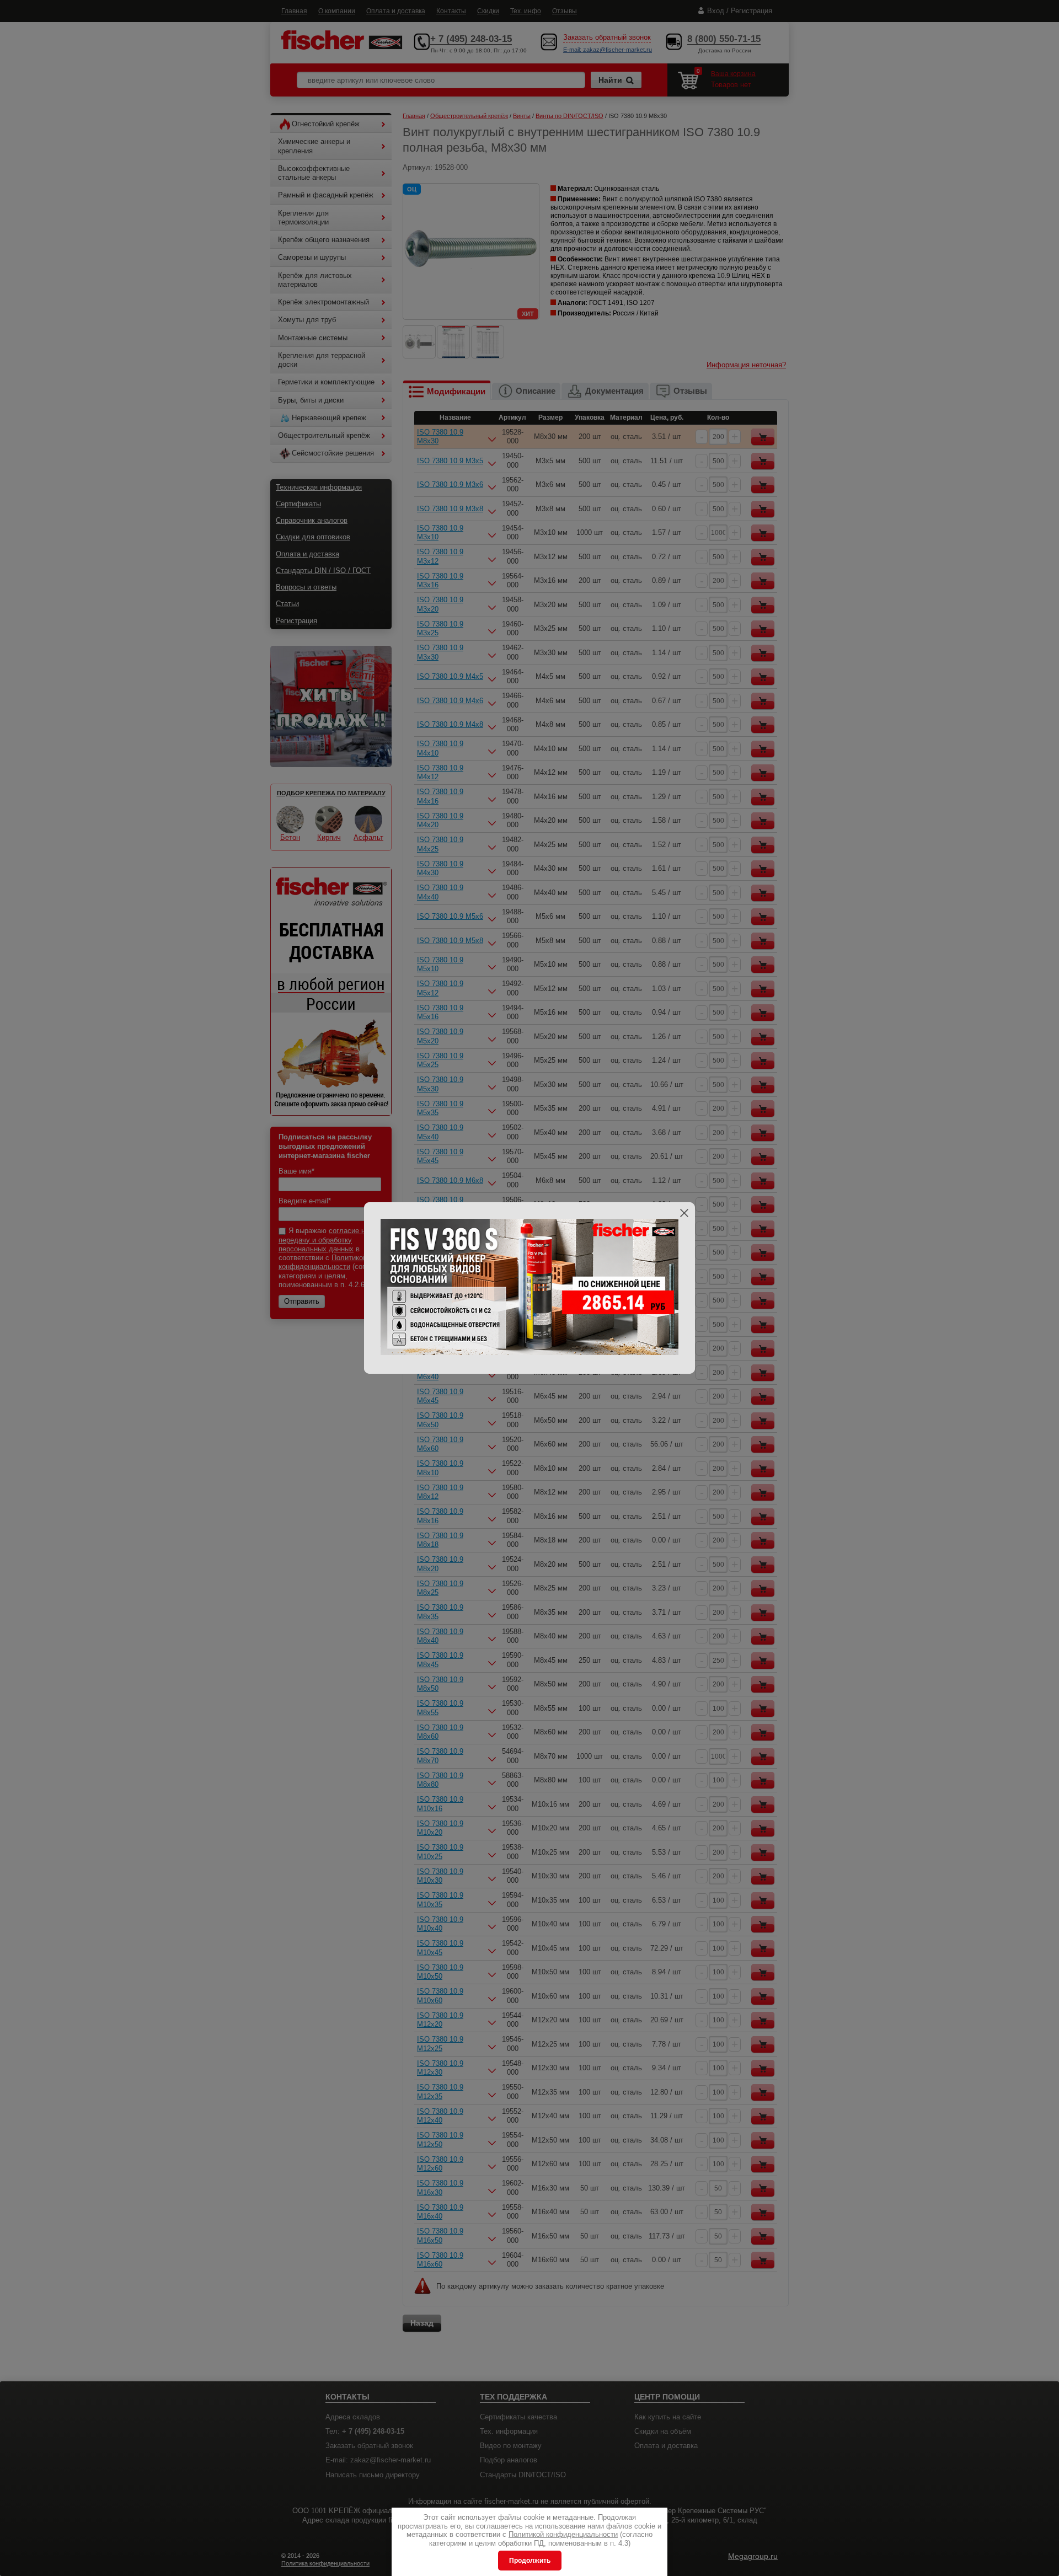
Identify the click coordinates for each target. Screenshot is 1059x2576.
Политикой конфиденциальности (563, 2534)
